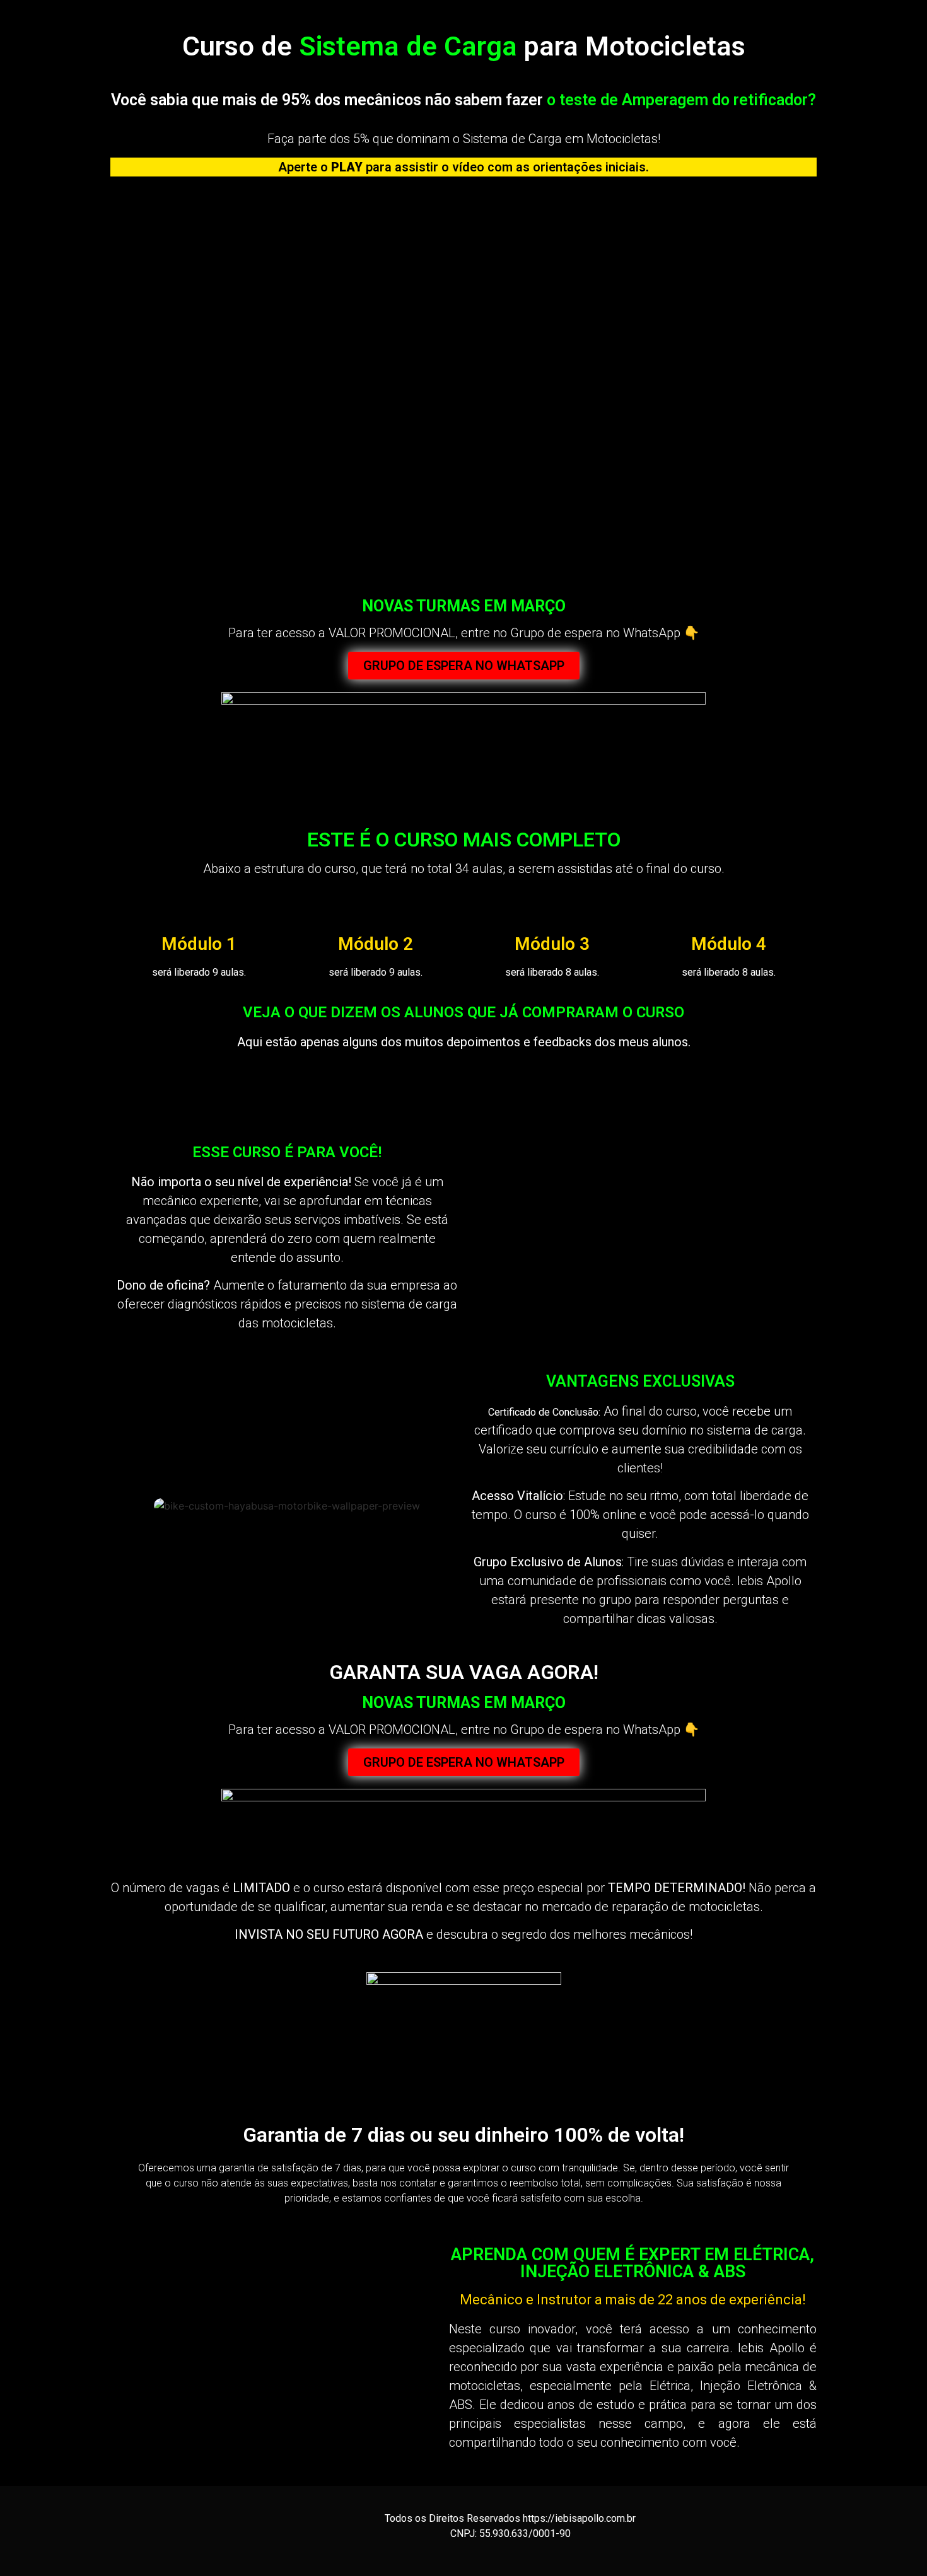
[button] (129, 1086)
